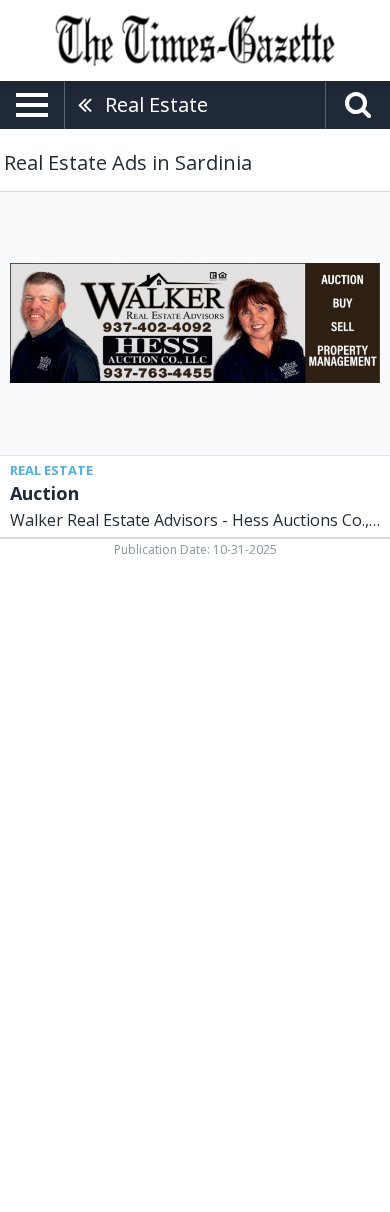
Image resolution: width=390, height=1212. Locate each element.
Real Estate (156, 104)
